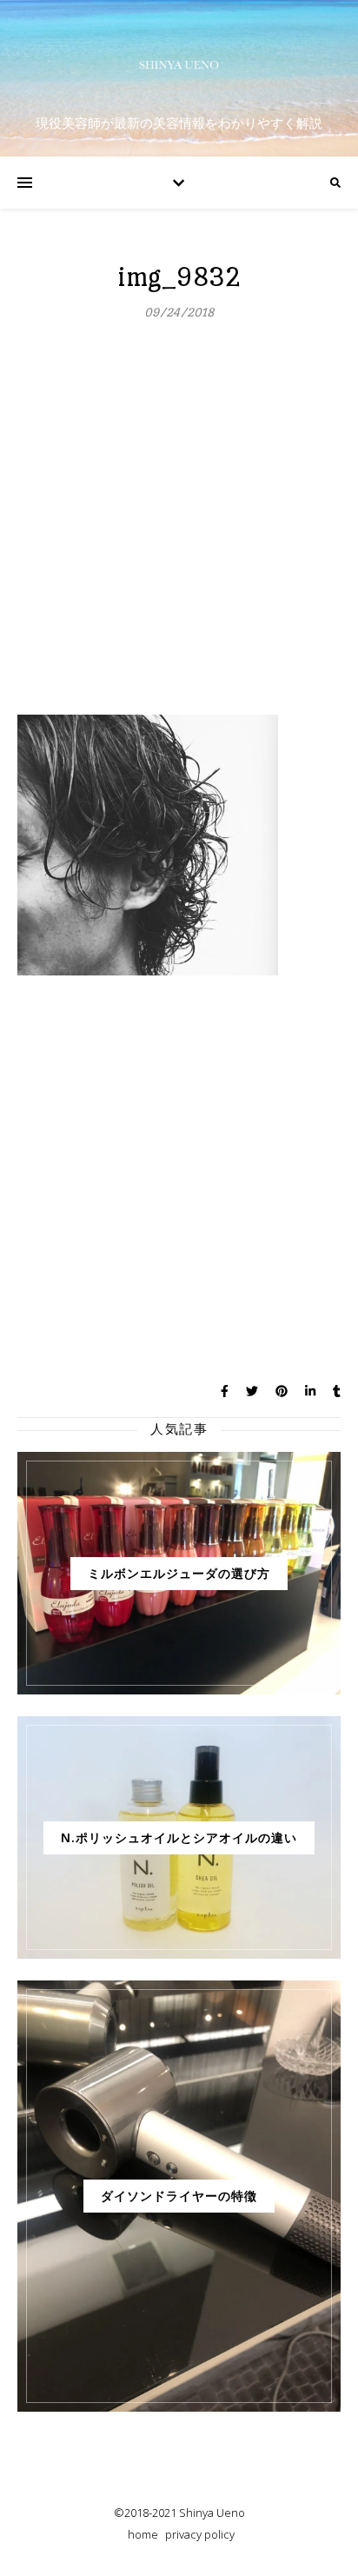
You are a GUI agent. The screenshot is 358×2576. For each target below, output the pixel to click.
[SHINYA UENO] (179, 65)
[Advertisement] (179, 527)
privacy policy (200, 2534)
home (143, 2534)
